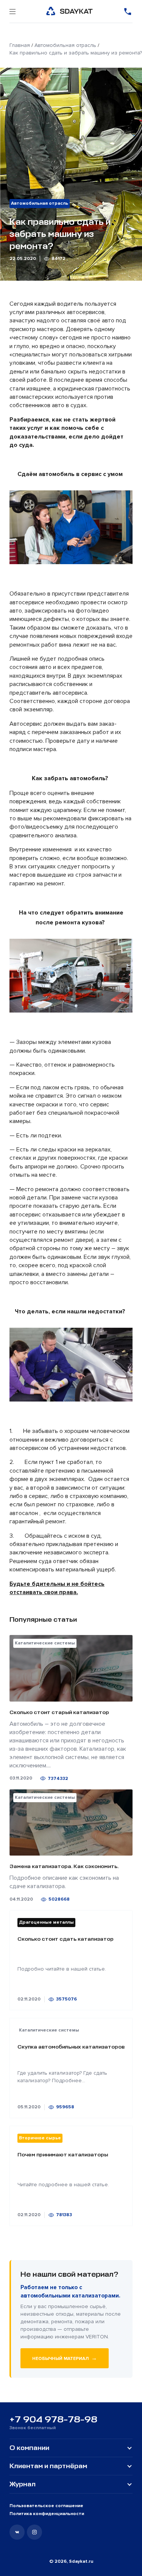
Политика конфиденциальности (47, 2514)
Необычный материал (65, 2358)
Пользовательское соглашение (46, 2506)
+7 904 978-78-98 (53, 2419)
